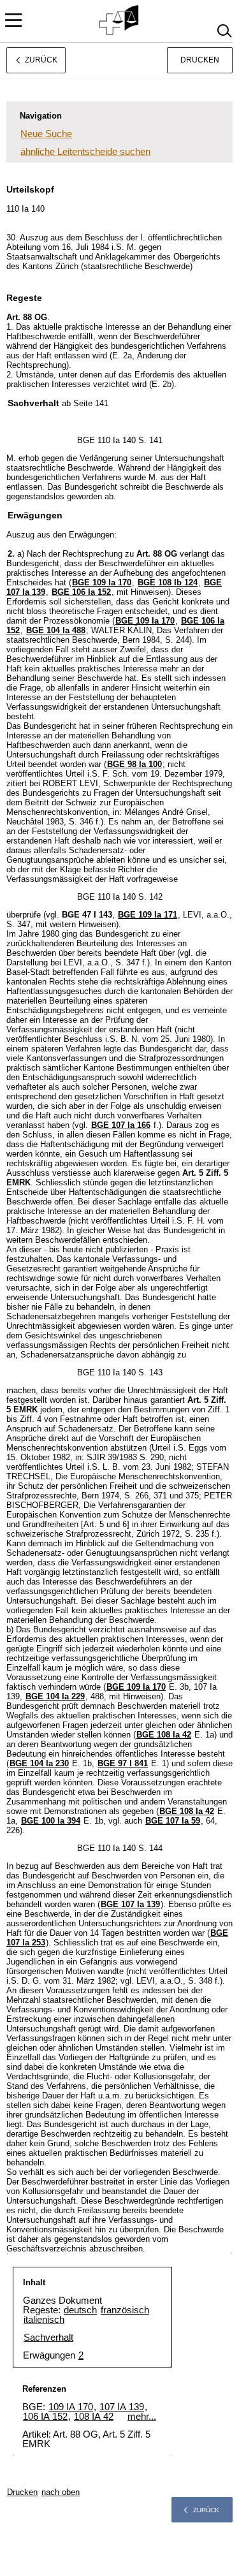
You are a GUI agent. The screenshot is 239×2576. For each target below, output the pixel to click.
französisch (125, 2310)
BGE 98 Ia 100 (134, 764)
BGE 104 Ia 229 (55, 1696)
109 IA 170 (71, 2407)
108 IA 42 (94, 2416)
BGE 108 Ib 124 (168, 582)
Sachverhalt (48, 2337)
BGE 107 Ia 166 (121, 1125)
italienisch (44, 2319)
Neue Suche (46, 134)
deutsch (80, 2310)
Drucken (200, 60)
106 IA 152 (45, 2416)
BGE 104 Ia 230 (39, 1763)
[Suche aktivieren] (224, 31)
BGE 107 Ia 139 (130, 1904)
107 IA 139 (122, 2407)
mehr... (142, 2416)
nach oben (61, 2492)
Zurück (206, 2510)
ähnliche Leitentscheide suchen (85, 151)
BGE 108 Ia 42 (164, 1735)
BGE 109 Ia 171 (148, 915)
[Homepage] (119, 20)
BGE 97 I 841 (123, 1763)
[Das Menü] (13, 20)
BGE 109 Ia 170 (102, 582)
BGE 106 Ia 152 (81, 592)
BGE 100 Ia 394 (51, 1821)
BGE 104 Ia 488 (56, 630)
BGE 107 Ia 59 (173, 1821)
